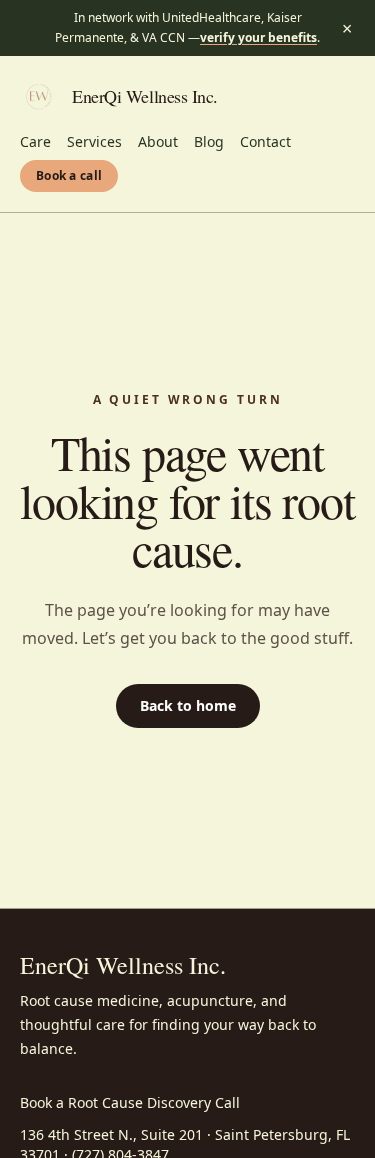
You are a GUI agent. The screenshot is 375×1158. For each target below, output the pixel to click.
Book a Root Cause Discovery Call (130, 1102)
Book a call (69, 175)
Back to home (188, 705)
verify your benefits (258, 37)
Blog (209, 141)
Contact (265, 141)
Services (94, 141)
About (158, 141)
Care (35, 141)
